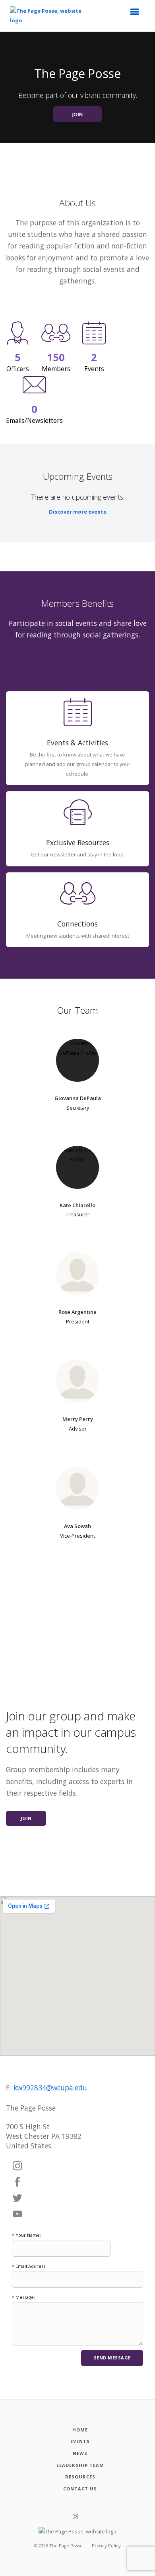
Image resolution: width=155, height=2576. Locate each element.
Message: (23, 2297)
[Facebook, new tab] (17, 2182)
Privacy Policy (106, 2546)
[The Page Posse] (52, 16)
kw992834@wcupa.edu (50, 2087)
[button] (137, 14)
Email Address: (29, 2266)
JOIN (78, 114)
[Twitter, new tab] (17, 2199)
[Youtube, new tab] (17, 2214)
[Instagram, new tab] (17, 2166)
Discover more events (77, 512)
